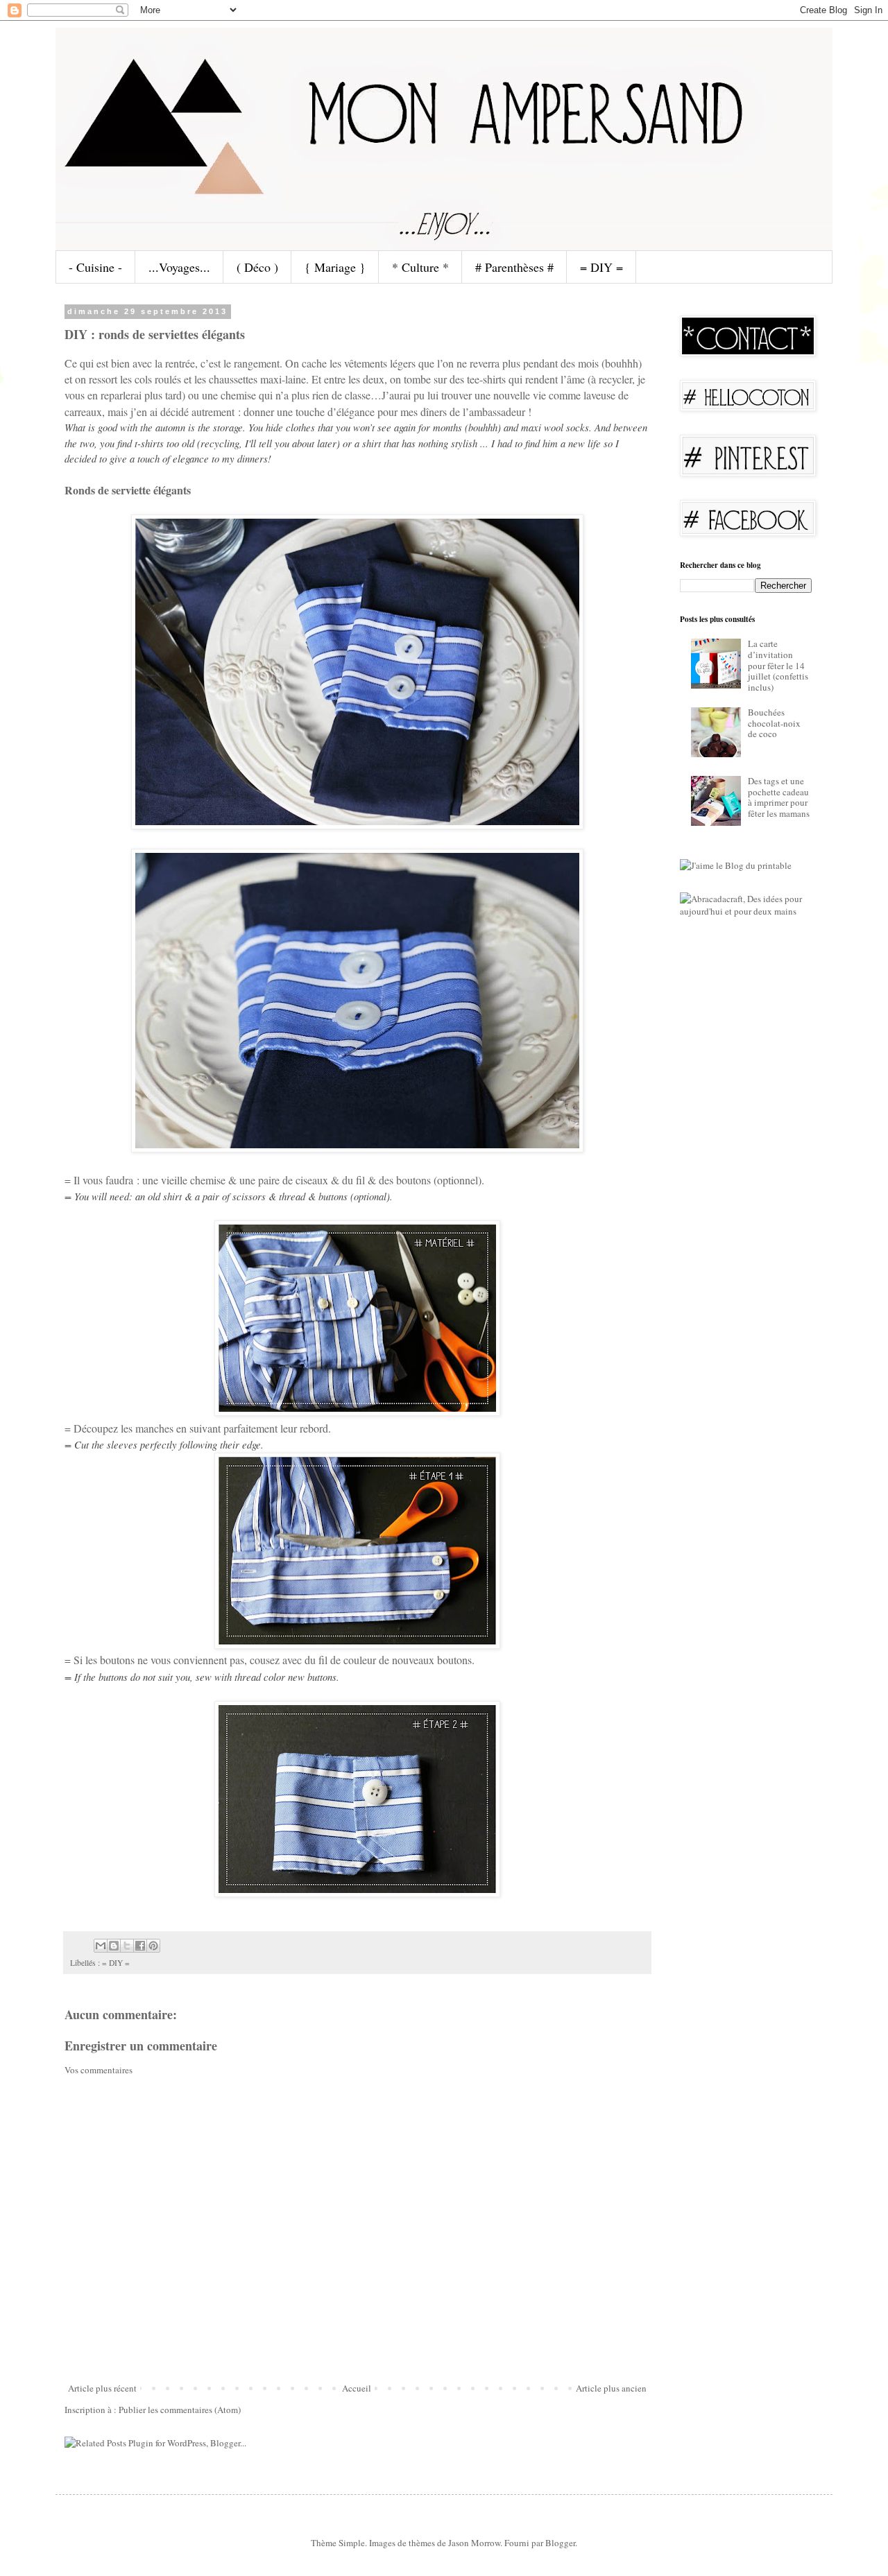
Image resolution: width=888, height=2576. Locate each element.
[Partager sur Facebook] (140, 1946)
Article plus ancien (611, 2388)
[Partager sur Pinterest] (153, 1946)
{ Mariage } (335, 267)
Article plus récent (102, 2388)
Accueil (357, 2388)
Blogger (560, 2543)
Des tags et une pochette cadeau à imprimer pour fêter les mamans (779, 797)
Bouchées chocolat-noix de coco (774, 723)
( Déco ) (257, 267)
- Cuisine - (95, 267)
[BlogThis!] (114, 1946)
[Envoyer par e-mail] (101, 1946)
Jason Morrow (474, 2543)
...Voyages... (179, 267)
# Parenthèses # (514, 267)
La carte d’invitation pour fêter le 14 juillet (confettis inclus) (778, 665)
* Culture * (420, 267)
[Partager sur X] (127, 1946)
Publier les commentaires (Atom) (180, 2410)
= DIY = (601, 267)
